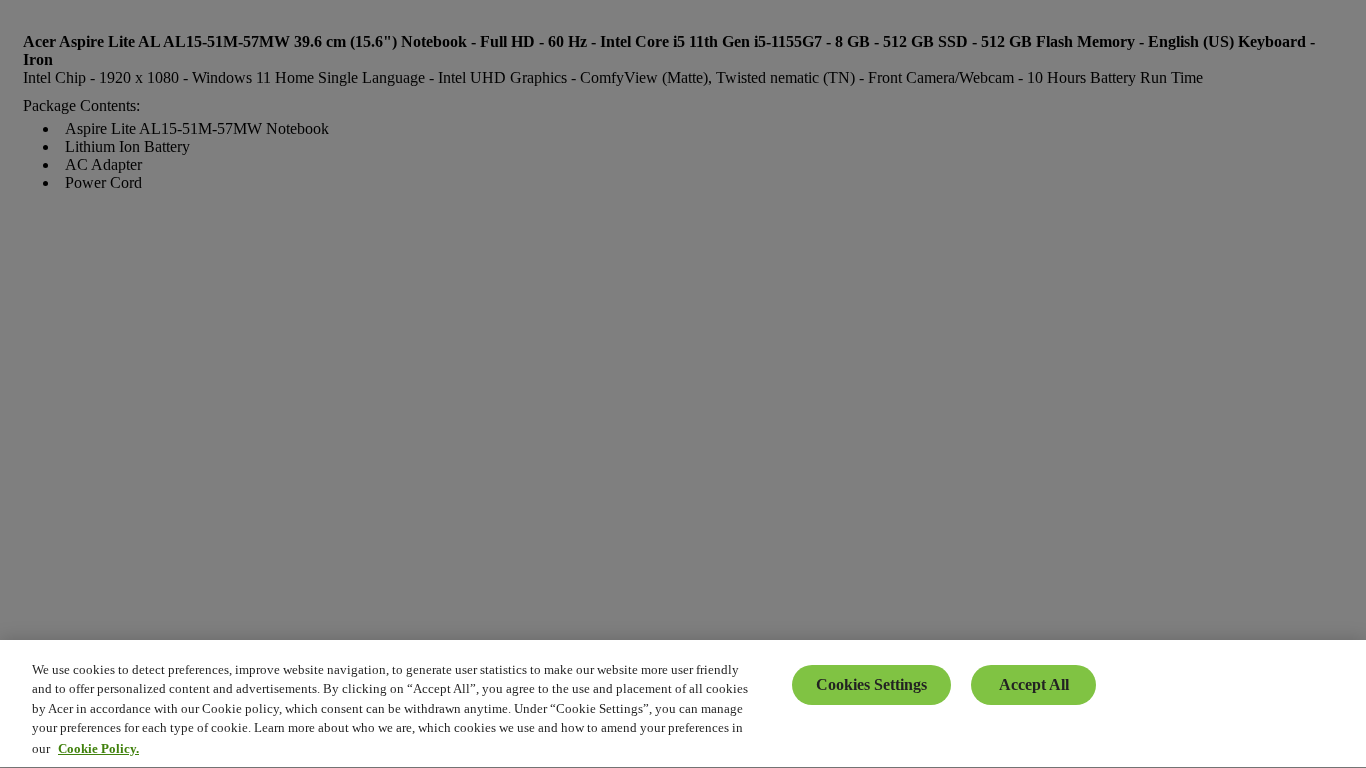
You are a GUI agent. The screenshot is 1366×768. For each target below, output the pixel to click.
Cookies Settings (871, 684)
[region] (683, 704)
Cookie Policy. (98, 747)
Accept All (1034, 684)
